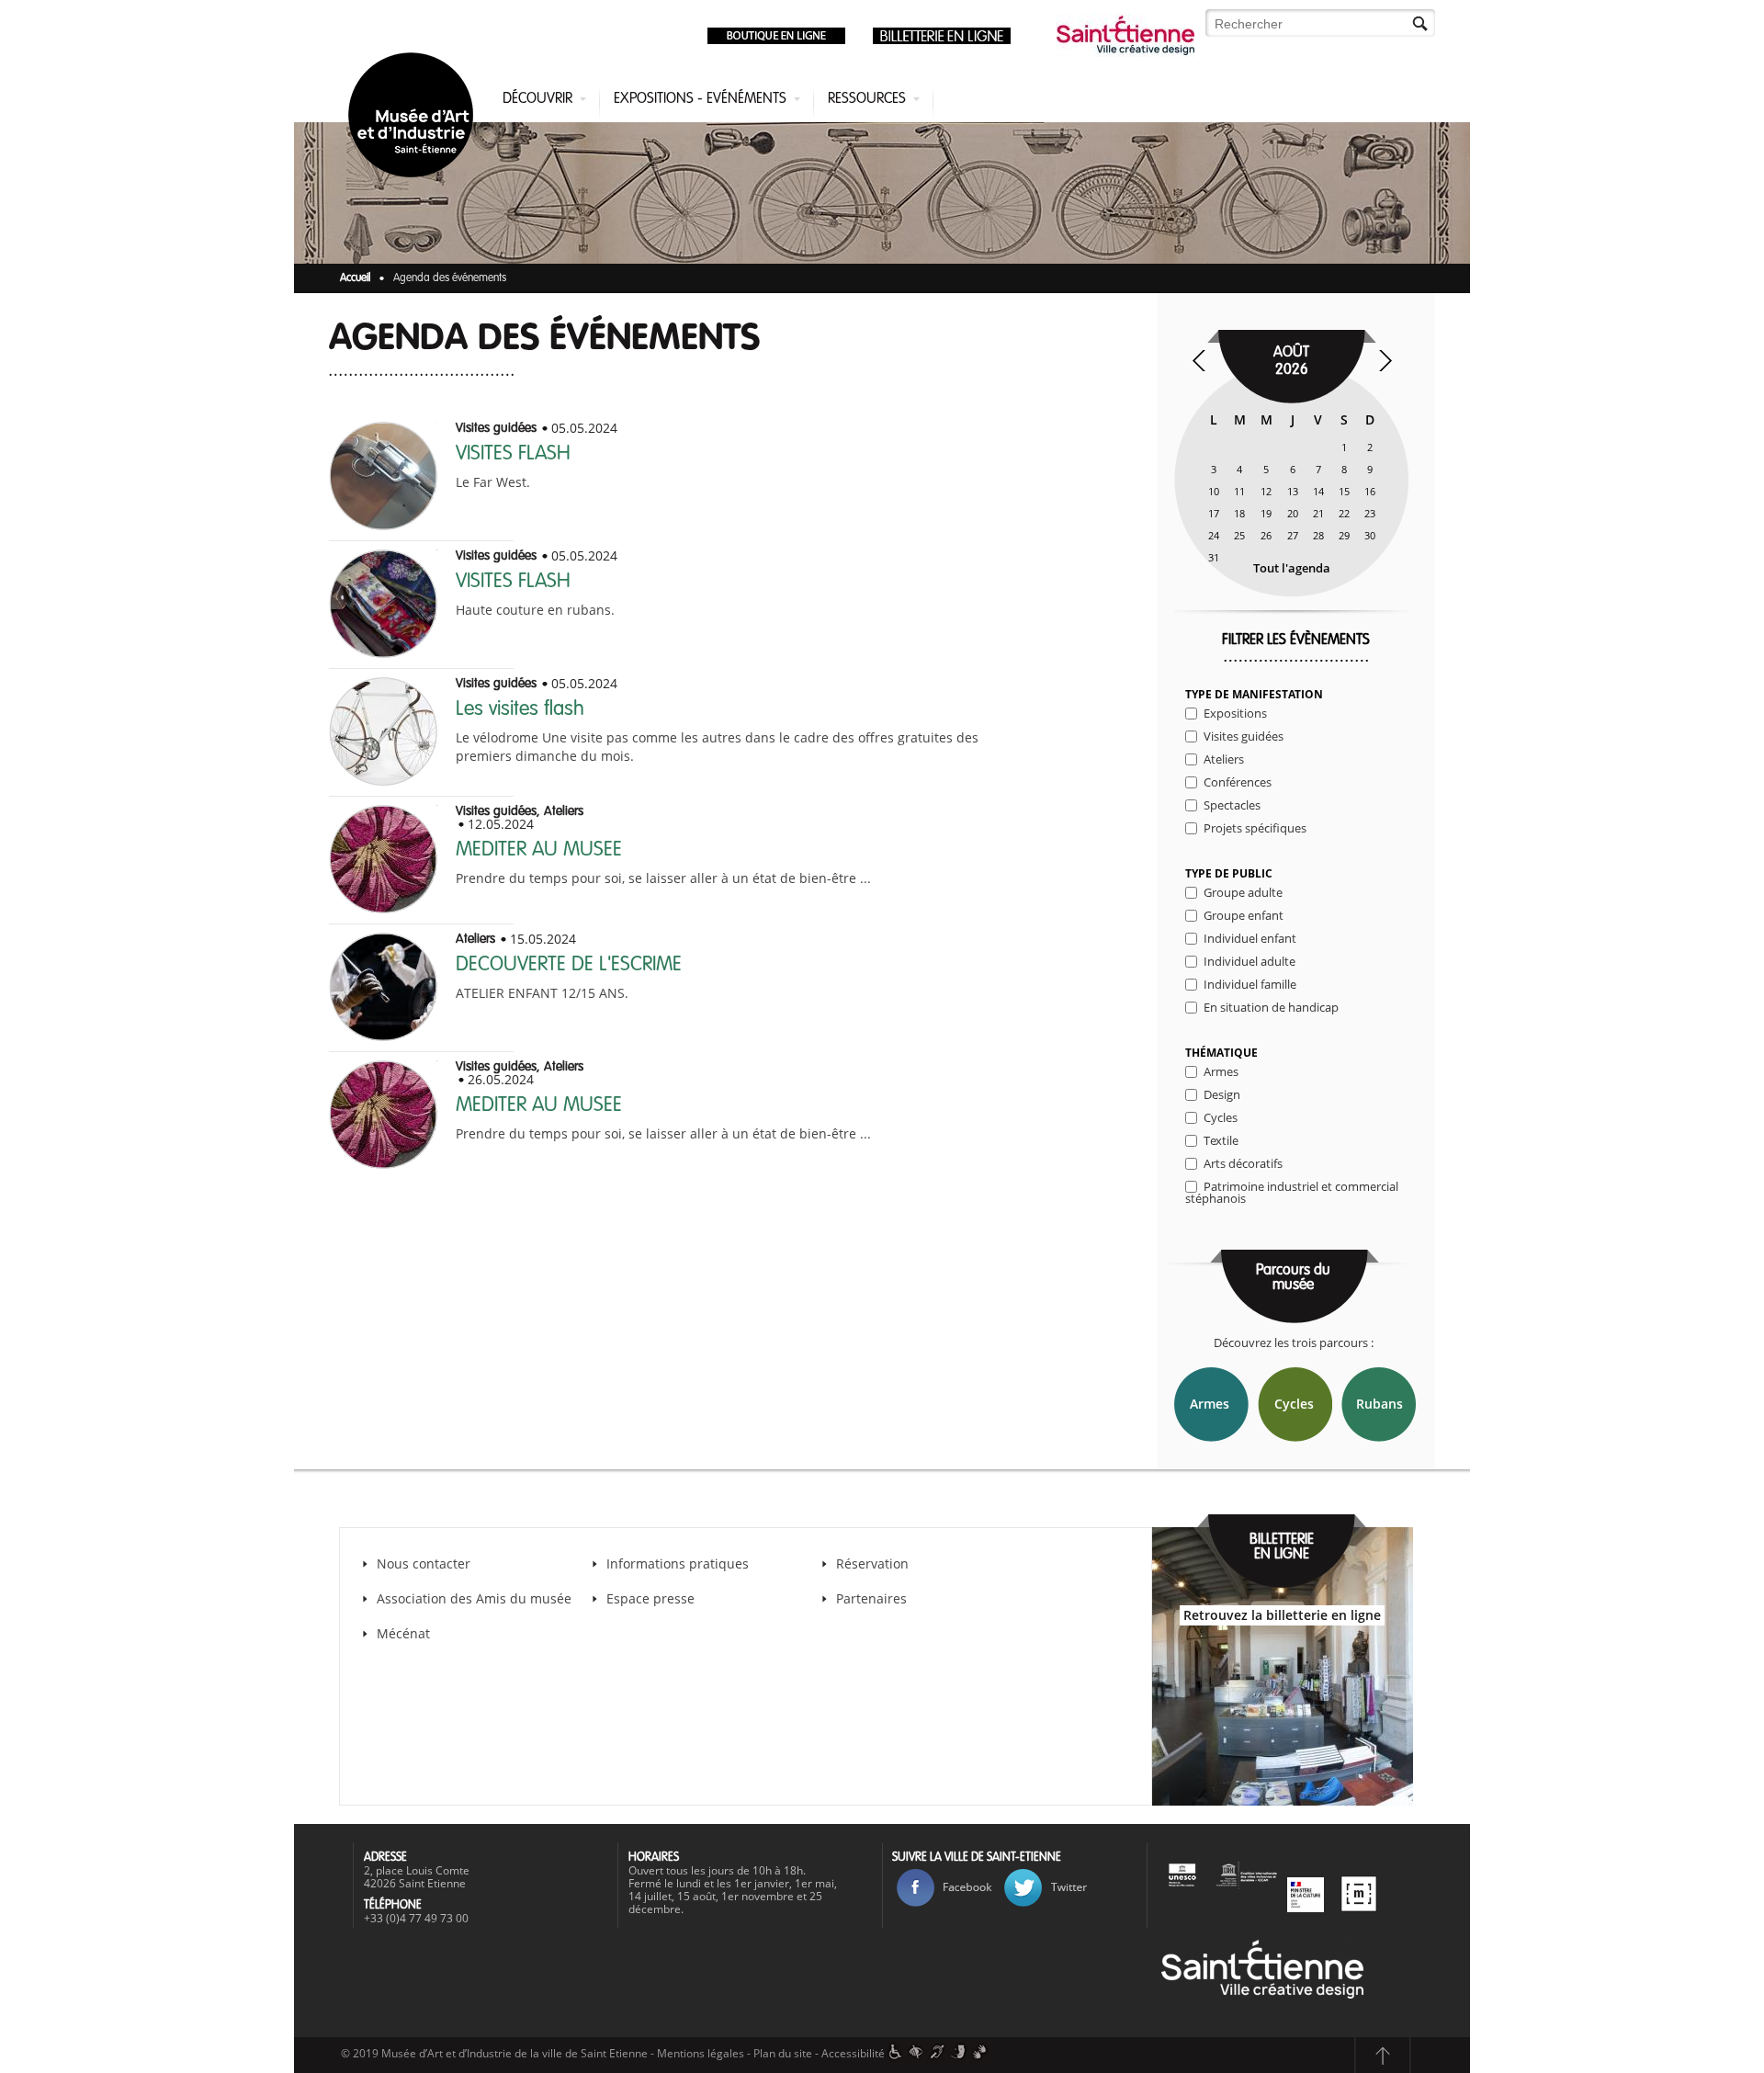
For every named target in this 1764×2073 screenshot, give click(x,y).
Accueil (355, 278)
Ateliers (1224, 759)
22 (1344, 513)
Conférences (1238, 782)
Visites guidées (1244, 736)
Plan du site (783, 2053)
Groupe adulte (1243, 892)
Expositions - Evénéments (700, 99)
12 (1266, 491)
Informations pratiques (678, 1563)
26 (1266, 535)
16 (1370, 491)
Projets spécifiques (1255, 828)
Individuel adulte (1249, 961)
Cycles (1221, 1117)
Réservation (872, 1563)
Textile (1221, 1140)
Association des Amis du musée (476, 1598)
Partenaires (871, 1598)
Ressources (867, 99)
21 (1318, 513)
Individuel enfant (1250, 938)
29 (1344, 535)
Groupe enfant (1244, 915)
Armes (1221, 1071)
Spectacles (1232, 805)
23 (1370, 513)
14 (1318, 491)
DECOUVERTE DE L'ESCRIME (569, 965)
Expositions (1235, 713)
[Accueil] (414, 119)
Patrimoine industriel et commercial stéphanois (1292, 1192)
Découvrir (537, 99)
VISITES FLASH (513, 454)
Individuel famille (1250, 984)
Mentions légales (701, 2053)
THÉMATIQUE (1221, 1053)
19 (1266, 513)
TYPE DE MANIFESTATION (1254, 695)
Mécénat (403, 1633)
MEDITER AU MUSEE (539, 850)
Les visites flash (520, 709)
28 (1318, 535)
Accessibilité (853, 2053)
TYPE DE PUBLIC (1229, 874)
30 (1370, 535)
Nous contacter (424, 1563)
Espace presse (650, 1598)
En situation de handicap (1271, 1007)
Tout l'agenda (1292, 568)
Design (1222, 1094)
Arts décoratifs (1243, 1163)
